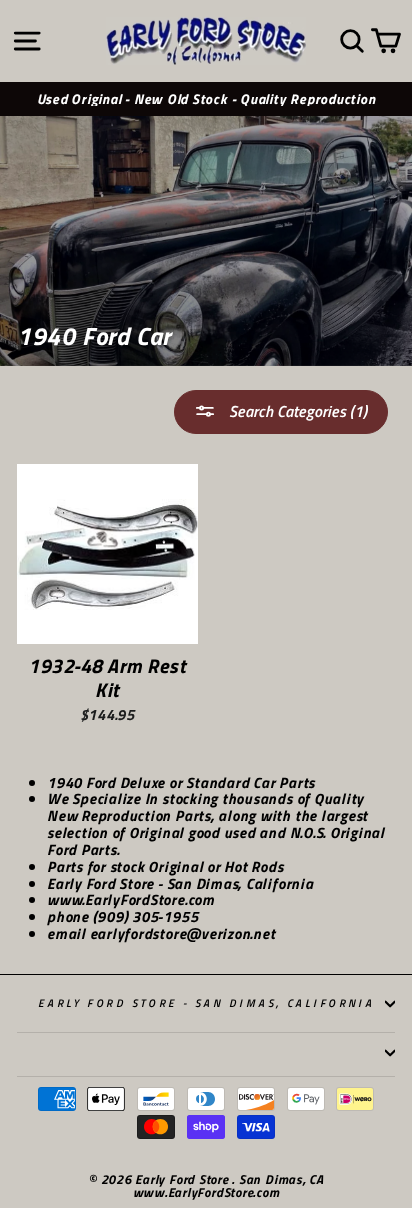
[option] (206, 99)
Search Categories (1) (296, 411)
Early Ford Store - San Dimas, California (206, 1002)
